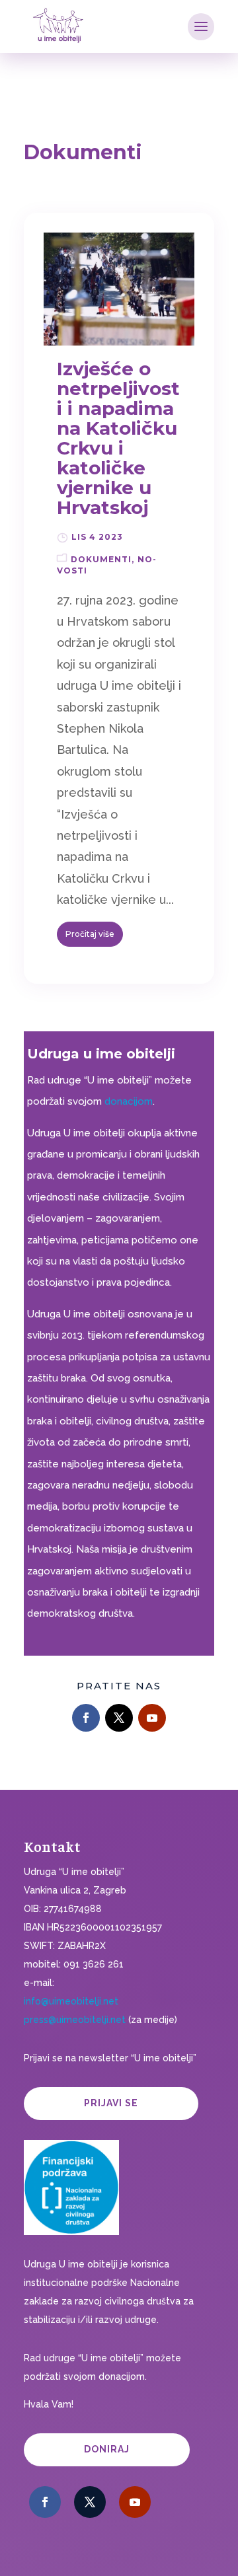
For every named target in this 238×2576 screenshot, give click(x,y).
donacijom (129, 1101)
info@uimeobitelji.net (71, 2001)
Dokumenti (101, 559)
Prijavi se (111, 2103)
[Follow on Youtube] (152, 1718)
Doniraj (107, 2449)
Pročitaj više (90, 934)
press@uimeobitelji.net (75, 2020)
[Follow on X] (119, 1718)
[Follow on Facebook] (86, 1718)
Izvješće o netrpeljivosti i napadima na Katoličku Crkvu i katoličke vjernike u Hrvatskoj (118, 438)
